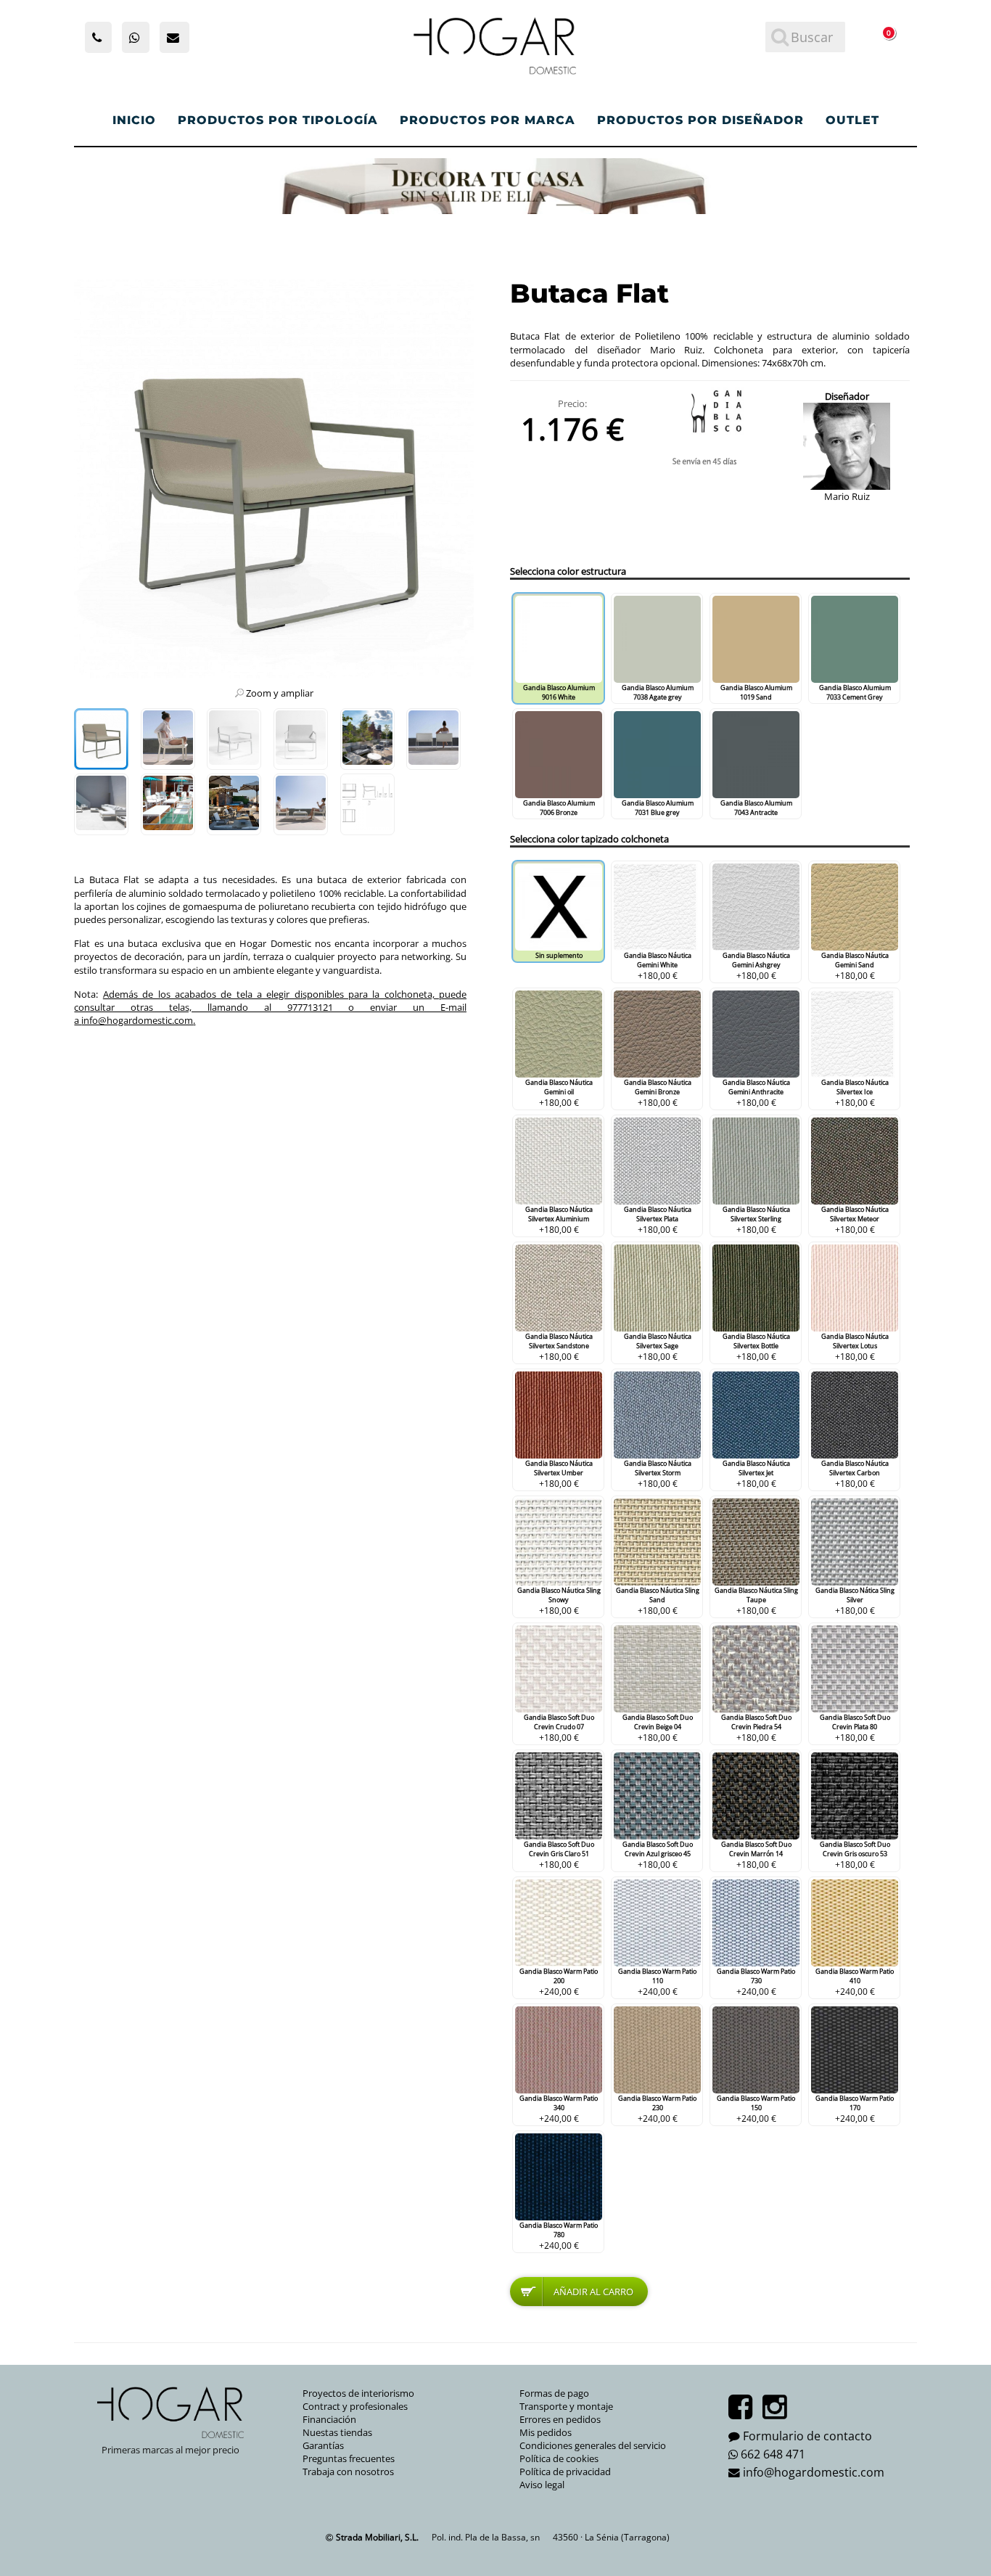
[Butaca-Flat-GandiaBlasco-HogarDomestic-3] (433, 739)
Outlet (852, 120)
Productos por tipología (278, 120)
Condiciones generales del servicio (593, 2445)
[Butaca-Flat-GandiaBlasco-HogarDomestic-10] (301, 739)
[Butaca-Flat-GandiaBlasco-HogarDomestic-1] (101, 739)
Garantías (323, 2445)
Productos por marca (488, 120)
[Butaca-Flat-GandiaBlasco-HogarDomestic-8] (367, 739)
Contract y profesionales (355, 2406)
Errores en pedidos (560, 2419)
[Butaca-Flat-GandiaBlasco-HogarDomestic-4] (301, 804)
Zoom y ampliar (280, 693)
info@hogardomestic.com (137, 1020)
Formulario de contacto (807, 2436)
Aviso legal (542, 2485)
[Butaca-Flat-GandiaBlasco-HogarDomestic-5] (101, 804)
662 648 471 (773, 2454)
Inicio (134, 120)
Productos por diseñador (700, 120)
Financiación (329, 2419)
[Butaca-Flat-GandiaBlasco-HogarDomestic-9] (234, 739)
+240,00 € (559, 1982)
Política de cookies (559, 2458)
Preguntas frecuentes (349, 2458)
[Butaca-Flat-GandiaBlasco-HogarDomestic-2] (168, 739)
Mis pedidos (546, 2432)
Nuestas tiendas (337, 2432)
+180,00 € (658, 966)
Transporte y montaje (566, 2406)
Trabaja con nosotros (348, 2472)
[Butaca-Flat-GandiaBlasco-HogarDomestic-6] (168, 804)
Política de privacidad (565, 2472)
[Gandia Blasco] (710, 411)
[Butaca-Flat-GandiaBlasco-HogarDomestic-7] (234, 804)
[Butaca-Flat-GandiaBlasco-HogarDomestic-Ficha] (367, 804)
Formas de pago (554, 2393)
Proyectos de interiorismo (358, 2393)
